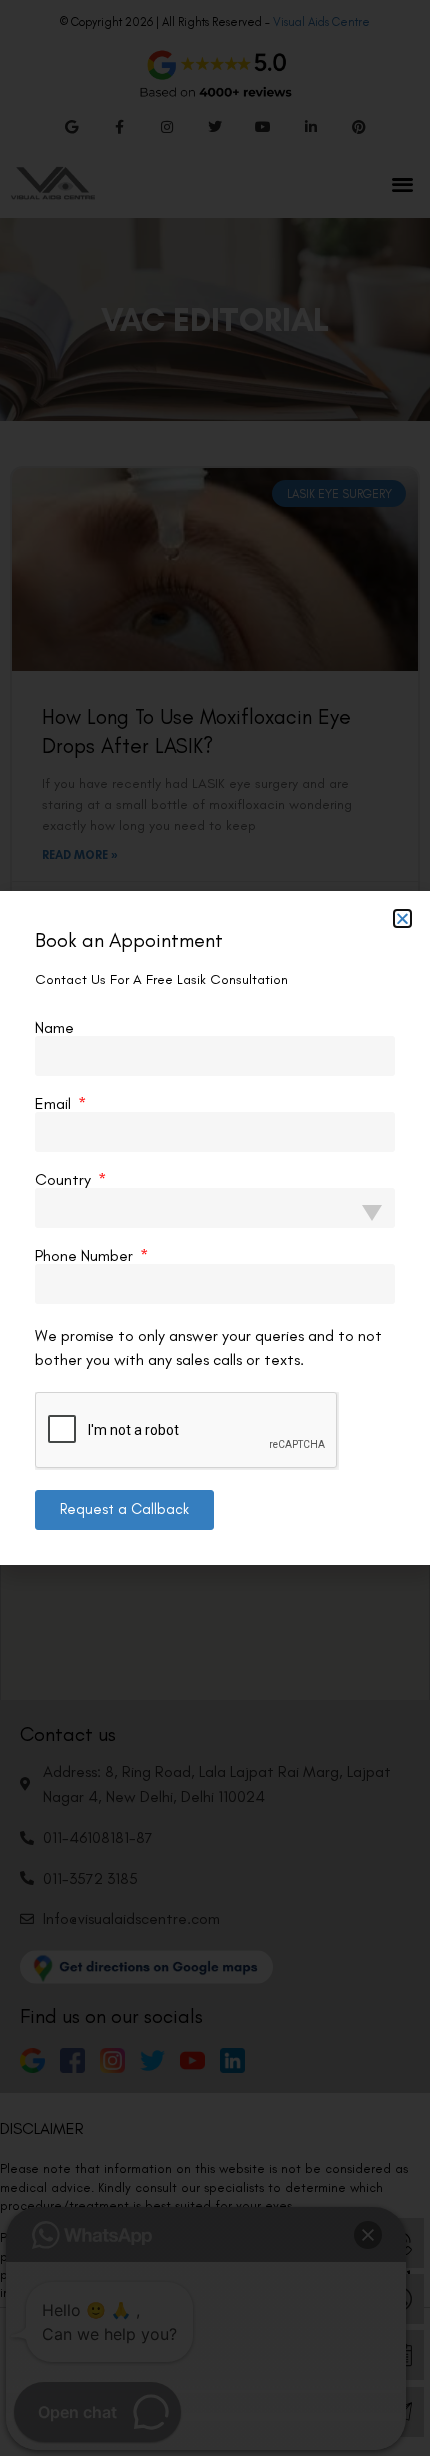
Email (55, 1104)
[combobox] (215, 1208)
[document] (215, 1228)
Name (54, 1028)
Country (65, 1180)
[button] (402, 918)
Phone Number (86, 1256)
